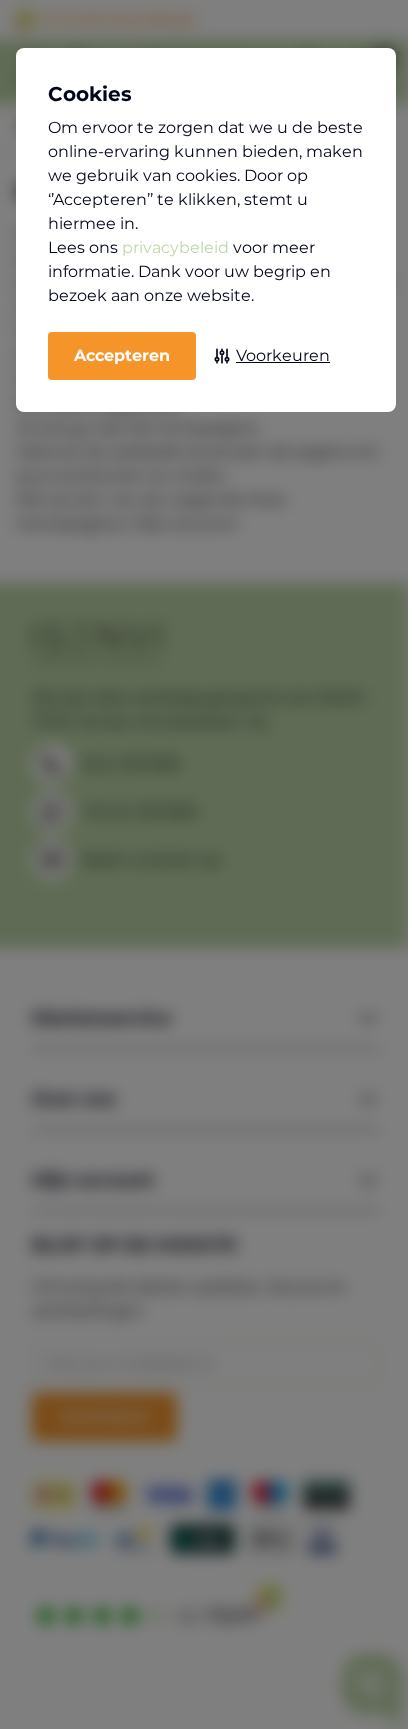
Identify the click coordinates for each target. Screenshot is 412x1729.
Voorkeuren (283, 355)
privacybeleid (175, 247)
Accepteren (122, 355)
